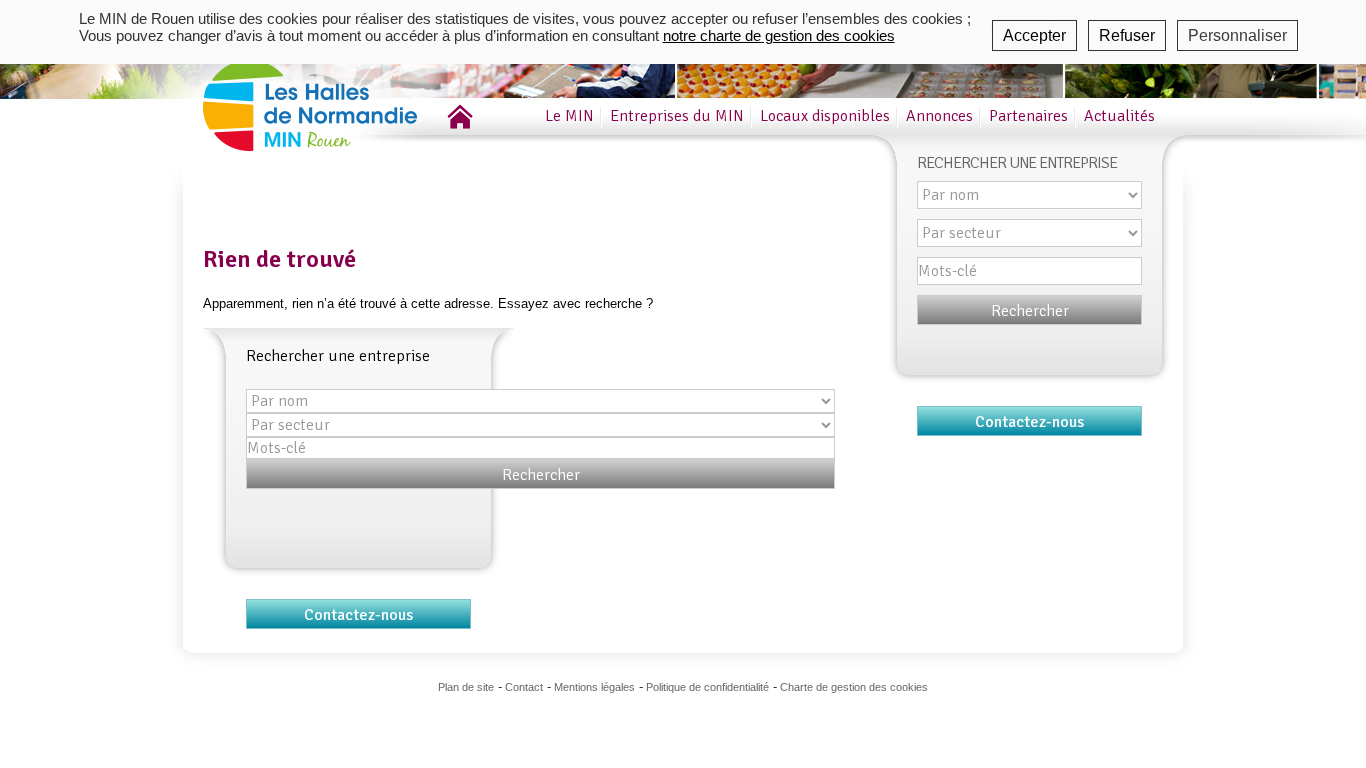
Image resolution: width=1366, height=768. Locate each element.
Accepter (1034, 35)
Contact (524, 687)
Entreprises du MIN (677, 116)
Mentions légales (594, 687)
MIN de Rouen (338, 98)
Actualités (1119, 116)
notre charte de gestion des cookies (779, 35)
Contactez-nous (358, 615)
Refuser (1127, 35)
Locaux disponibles (825, 116)
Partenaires (1028, 116)
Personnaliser (1237, 35)
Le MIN (569, 116)
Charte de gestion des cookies (854, 687)
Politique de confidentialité (707, 687)
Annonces (939, 116)
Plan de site (466, 687)
